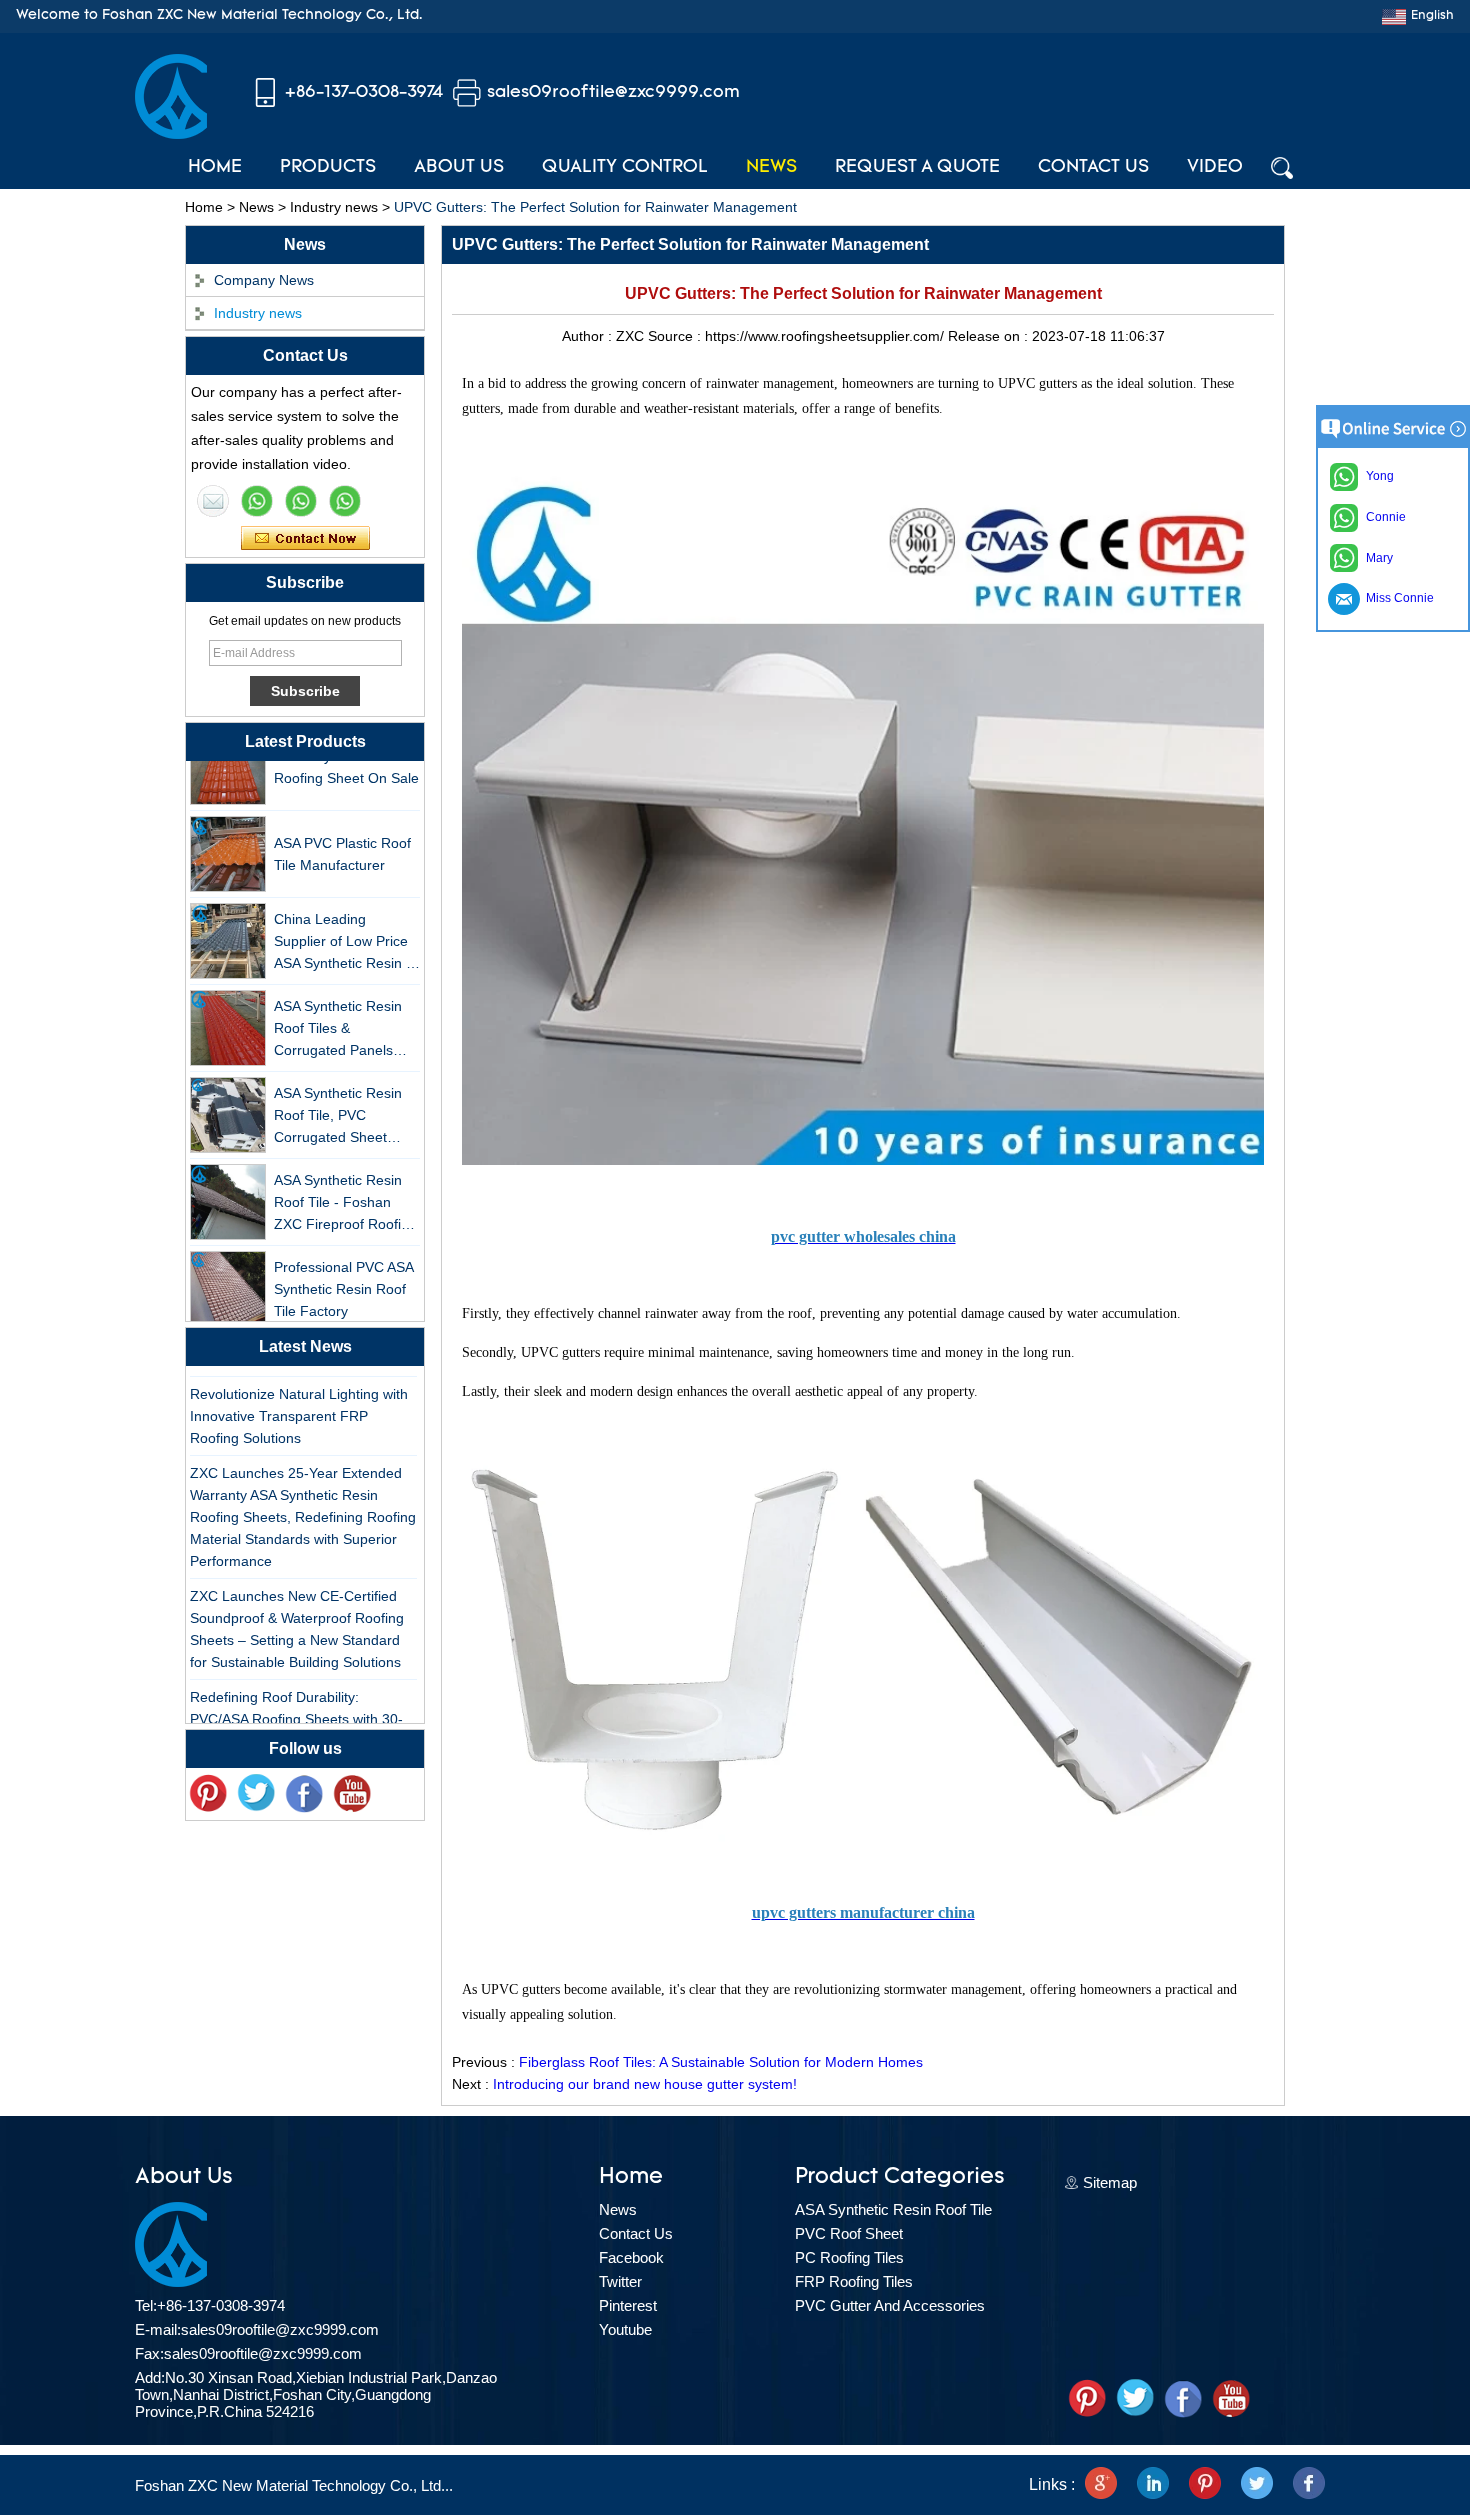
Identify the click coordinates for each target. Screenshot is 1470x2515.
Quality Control (625, 168)
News (771, 168)
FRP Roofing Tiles (854, 2281)
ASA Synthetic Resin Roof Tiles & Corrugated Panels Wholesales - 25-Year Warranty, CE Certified (344, 1011)
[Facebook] (304, 1794)
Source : (676, 336)
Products (328, 168)
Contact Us (1093, 168)
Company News (264, 280)
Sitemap (1110, 2182)
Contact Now (305, 539)
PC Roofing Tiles (849, 2257)
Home (215, 168)
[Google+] (1101, 2485)
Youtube (625, 2329)
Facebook (631, 2257)
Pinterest (628, 2305)
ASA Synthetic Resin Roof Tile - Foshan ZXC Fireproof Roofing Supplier (345, 1185)
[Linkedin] (1153, 2485)
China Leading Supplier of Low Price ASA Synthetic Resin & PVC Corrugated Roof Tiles (344, 924)
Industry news (334, 207)
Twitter (620, 2281)
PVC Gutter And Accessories (890, 2305)
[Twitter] (256, 1794)
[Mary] (257, 501)
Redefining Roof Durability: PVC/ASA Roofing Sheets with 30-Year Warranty (296, 1701)
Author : (589, 336)
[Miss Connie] (213, 501)
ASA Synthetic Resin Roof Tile (893, 2209)
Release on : (990, 336)
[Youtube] (352, 1794)
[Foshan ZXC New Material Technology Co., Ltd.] (171, 134)
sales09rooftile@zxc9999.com (613, 92)
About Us (459, 168)
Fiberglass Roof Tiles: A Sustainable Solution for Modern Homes (721, 2062)
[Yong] (345, 501)
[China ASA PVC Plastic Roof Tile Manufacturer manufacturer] (228, 836)
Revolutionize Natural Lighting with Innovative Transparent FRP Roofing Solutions (299, 1398)
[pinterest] (208, 1794)
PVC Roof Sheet (849, 2233)
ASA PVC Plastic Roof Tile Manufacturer (342, 836)
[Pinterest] (1205, 2485)
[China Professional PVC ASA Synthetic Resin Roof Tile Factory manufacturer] (228, 1271)
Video (1215, 168)
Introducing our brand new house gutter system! (645, 2084)
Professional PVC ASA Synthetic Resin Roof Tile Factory (343, 1271)
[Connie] (301, 501)
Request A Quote (917, 168)
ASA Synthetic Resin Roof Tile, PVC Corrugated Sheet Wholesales (338, 1098)
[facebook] (1309, 2485)
